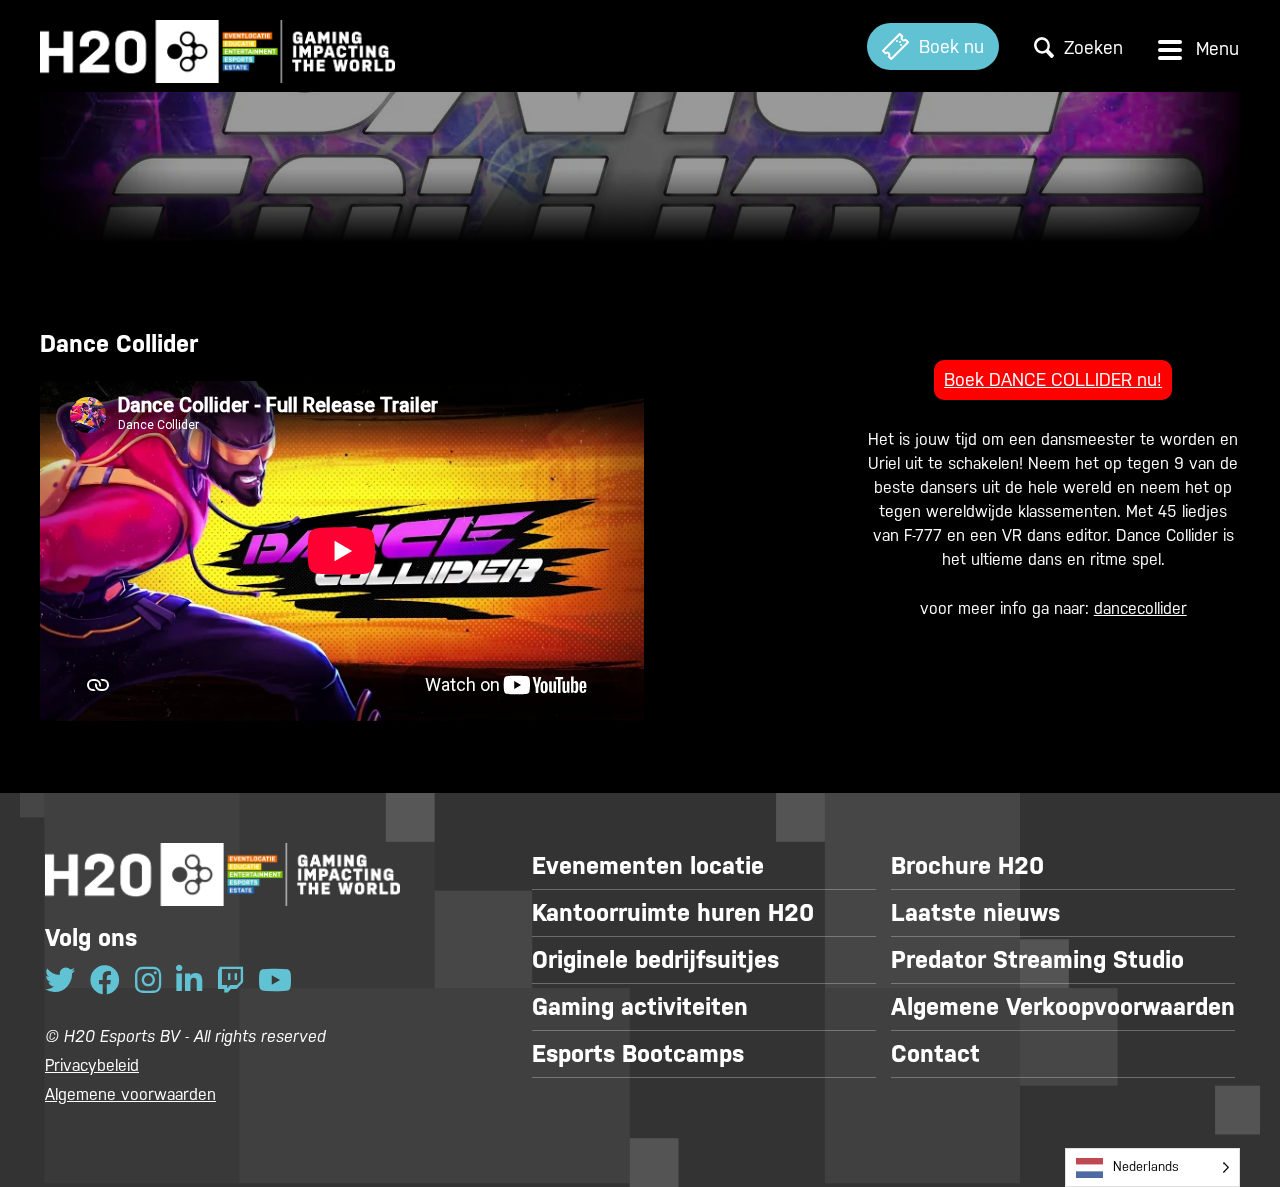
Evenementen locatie (648, 866)
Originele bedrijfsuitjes (655, 960)
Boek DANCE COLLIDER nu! (1053, 379)
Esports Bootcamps (638, 1054)
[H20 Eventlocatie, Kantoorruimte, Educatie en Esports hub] (217, 46)
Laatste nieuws (975, 913)
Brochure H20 (967, 866)
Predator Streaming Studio (1037, 960)
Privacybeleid (92, 1065)
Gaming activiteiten (640, 1007)
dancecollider (1140, 608)
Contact (935, 1054)
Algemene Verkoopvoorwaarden (1063, 1007)
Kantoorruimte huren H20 (673, 913)
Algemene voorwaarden (130, 1094)
